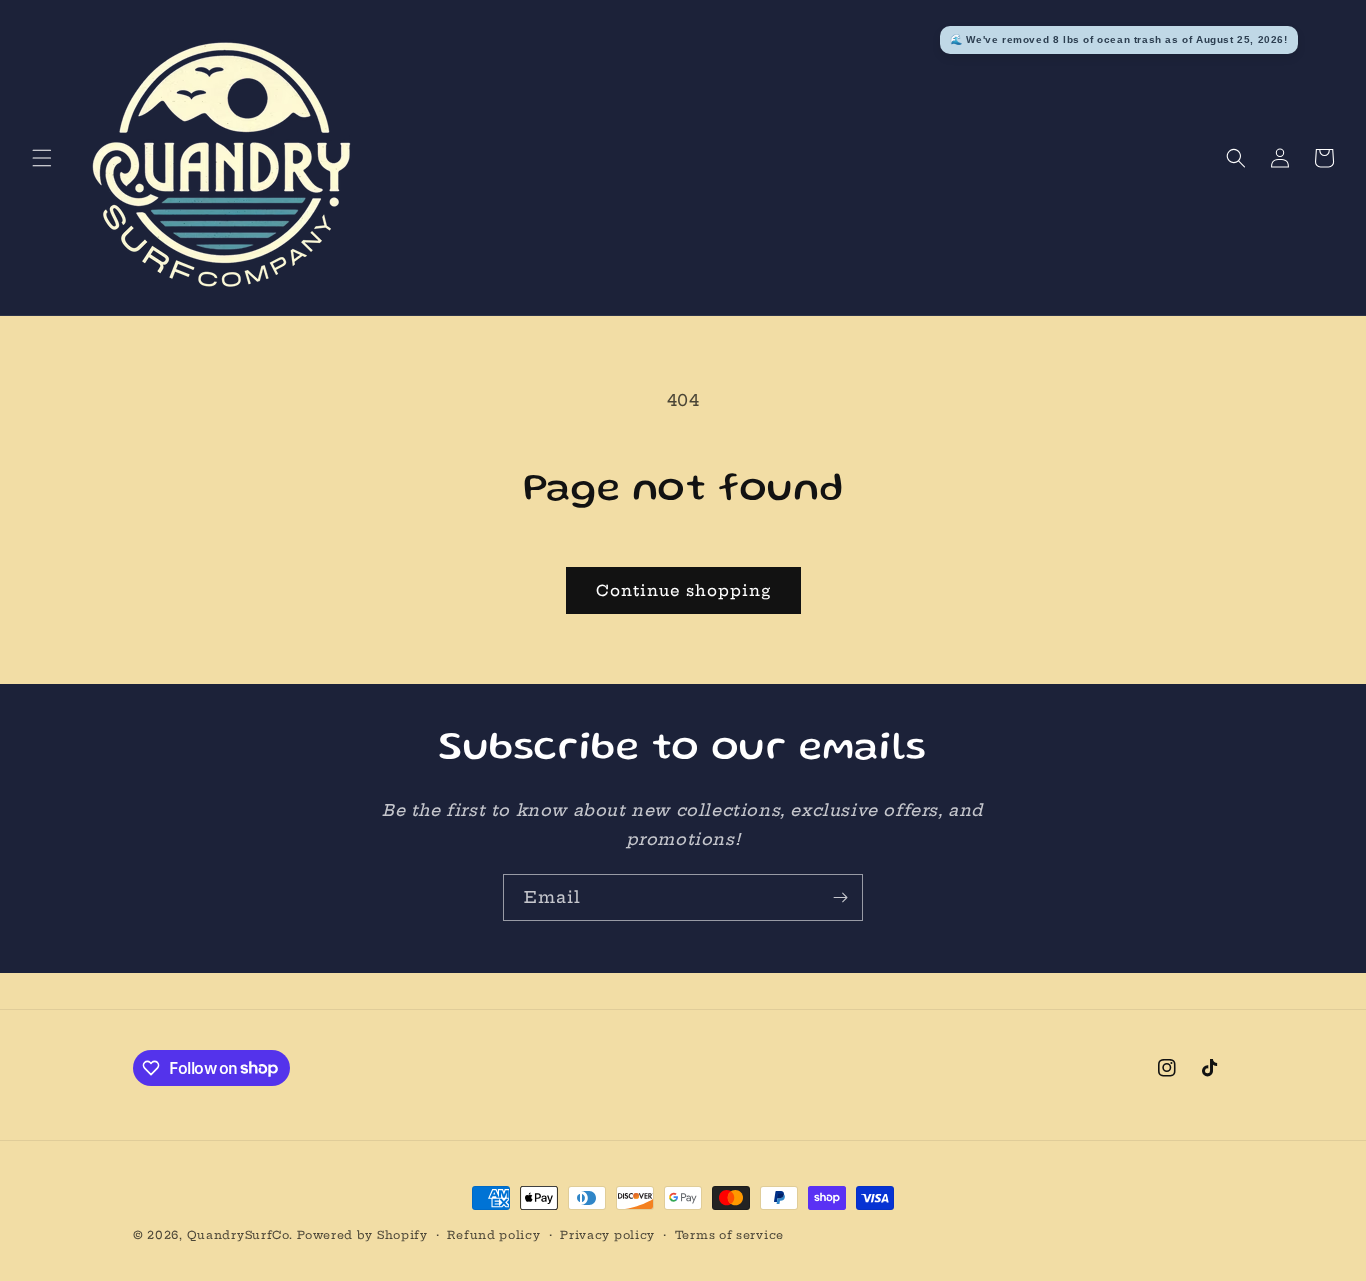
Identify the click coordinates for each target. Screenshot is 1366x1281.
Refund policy (493, 1234)
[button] (42, 158)
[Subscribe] (840, 897)
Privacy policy (607, 1234)
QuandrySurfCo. (240, 1235)
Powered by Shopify (362, 1235)
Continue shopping (683, 590)
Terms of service (729, 1234)
